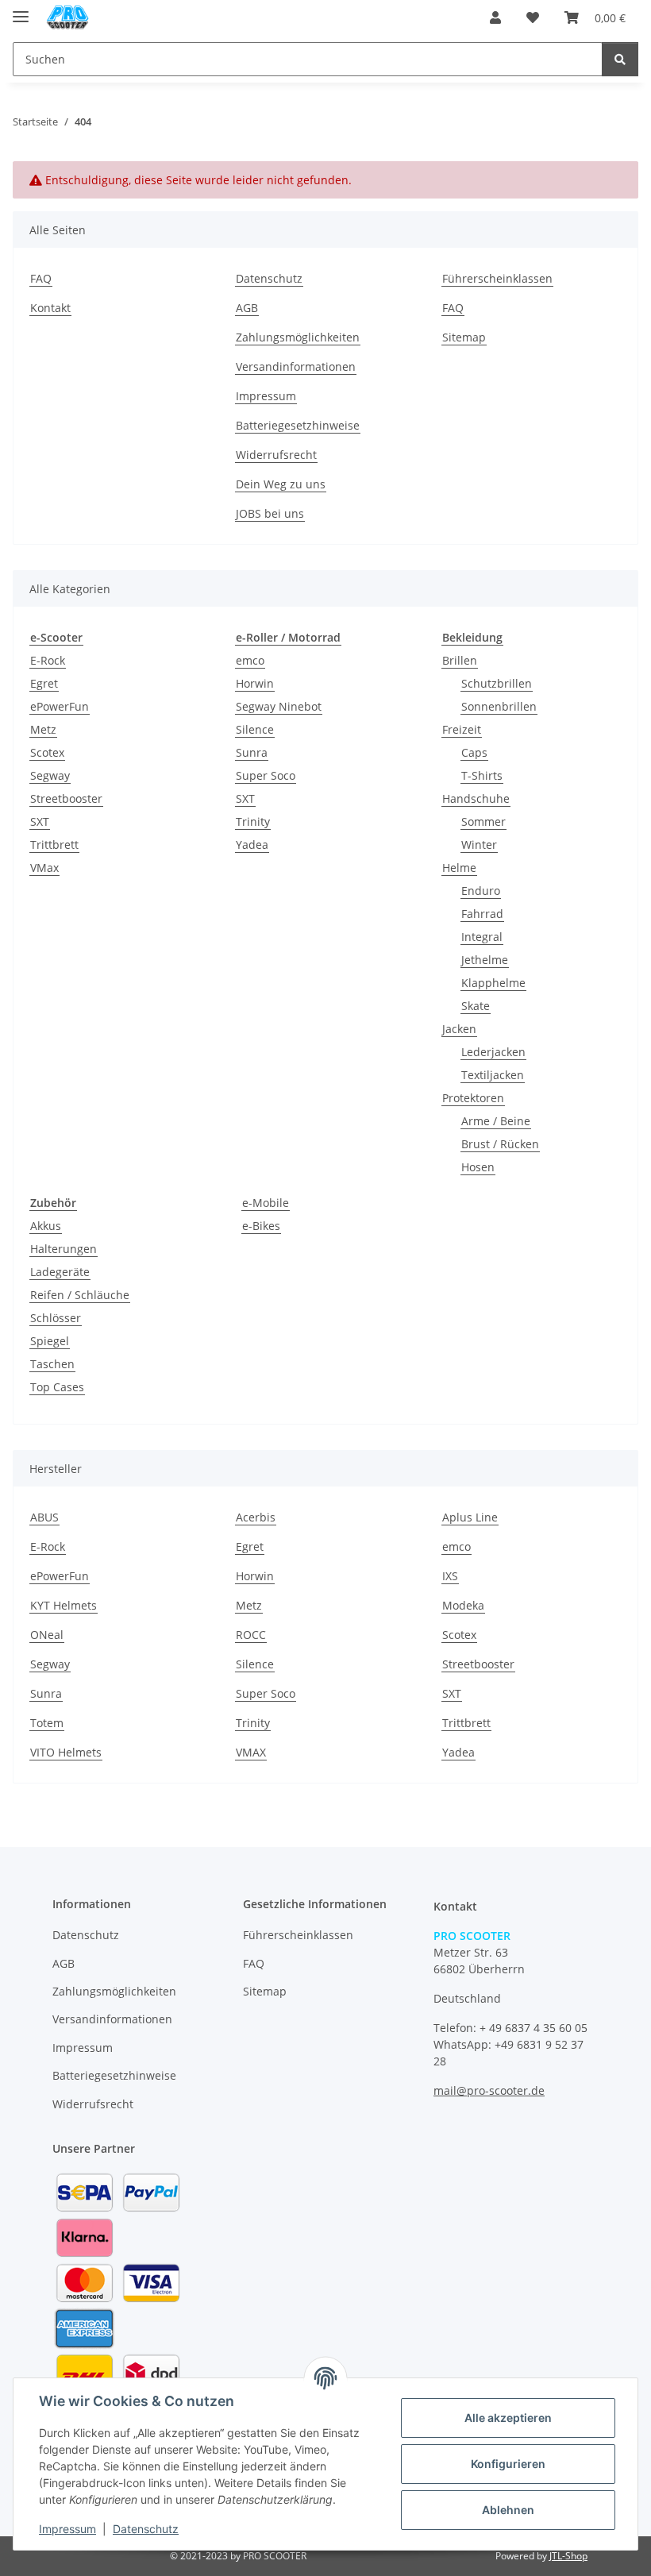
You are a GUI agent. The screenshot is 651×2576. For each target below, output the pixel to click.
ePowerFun (60, 706)
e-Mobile (266, 1203)
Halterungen (64, 1249)
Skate (476, 1006)
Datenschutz (146, 2529)
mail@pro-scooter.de (489, 2090)
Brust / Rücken (500, 1144)
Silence (255, 729)
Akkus (46, 1226)
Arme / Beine (496, 1121)
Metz (43, 729)
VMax (44, 868)
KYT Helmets (64, 1605)
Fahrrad (482, 914)
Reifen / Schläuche (80, 1295)
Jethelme (485, 960)
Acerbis (256, 1517)
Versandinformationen (296, 366)
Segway (50, 775)
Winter (479, 845)
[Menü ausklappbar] (21, 10)
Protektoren (473, 1098)
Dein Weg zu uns (281, 484)
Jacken (459, 1029)
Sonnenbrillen (499, 706)
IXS (450, 1576)
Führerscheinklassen (497, 278)
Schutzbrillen (497, 683)
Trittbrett (54, 845)
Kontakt (50, 308)
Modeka (463, 1605)
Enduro (481, 891)
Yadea (252, 845)
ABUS (44, 1517)
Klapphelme (493, 983)
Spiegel (50, 1341)
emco (250, 660)
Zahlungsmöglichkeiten (298, 337)
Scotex (47, 752)
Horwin (255, 683)
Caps (474, 752)
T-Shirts (482, 775)
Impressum (67, 2529)
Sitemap (464, 337)
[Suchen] (620, 59)
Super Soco (266, 775)
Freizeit (462, 729)
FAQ (41, 278)
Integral (482, 937)
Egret (44, 683)
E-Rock (48, 660)
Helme (459, 868)
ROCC (251, 1635)
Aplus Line (470, 1517)
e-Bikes (261, 1226)
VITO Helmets (66, 1752)
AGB (247, 308)
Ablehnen (508, 2510)
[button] (495, 17)
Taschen (52, 1364)
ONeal (47, 1635)
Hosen (478, 1167)
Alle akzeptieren (508, 2418)
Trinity (253, 821)
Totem (47, 1723)
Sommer (483, 821)
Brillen (460, 660)
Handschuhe (476, 798)
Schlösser (56, 1318)
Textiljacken (493, 1075)
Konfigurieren (508, 2464)
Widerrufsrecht (276, 455)
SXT (40, 821)
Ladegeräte (60, 1272)
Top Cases (57, 1387)
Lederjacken (493, 1052)
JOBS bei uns (270, 513)
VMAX (251, 1752)
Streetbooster (66, 798)
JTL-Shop (568, 2556)
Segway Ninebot (279, 706)
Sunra (252, 752)
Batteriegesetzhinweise (298, 425)
